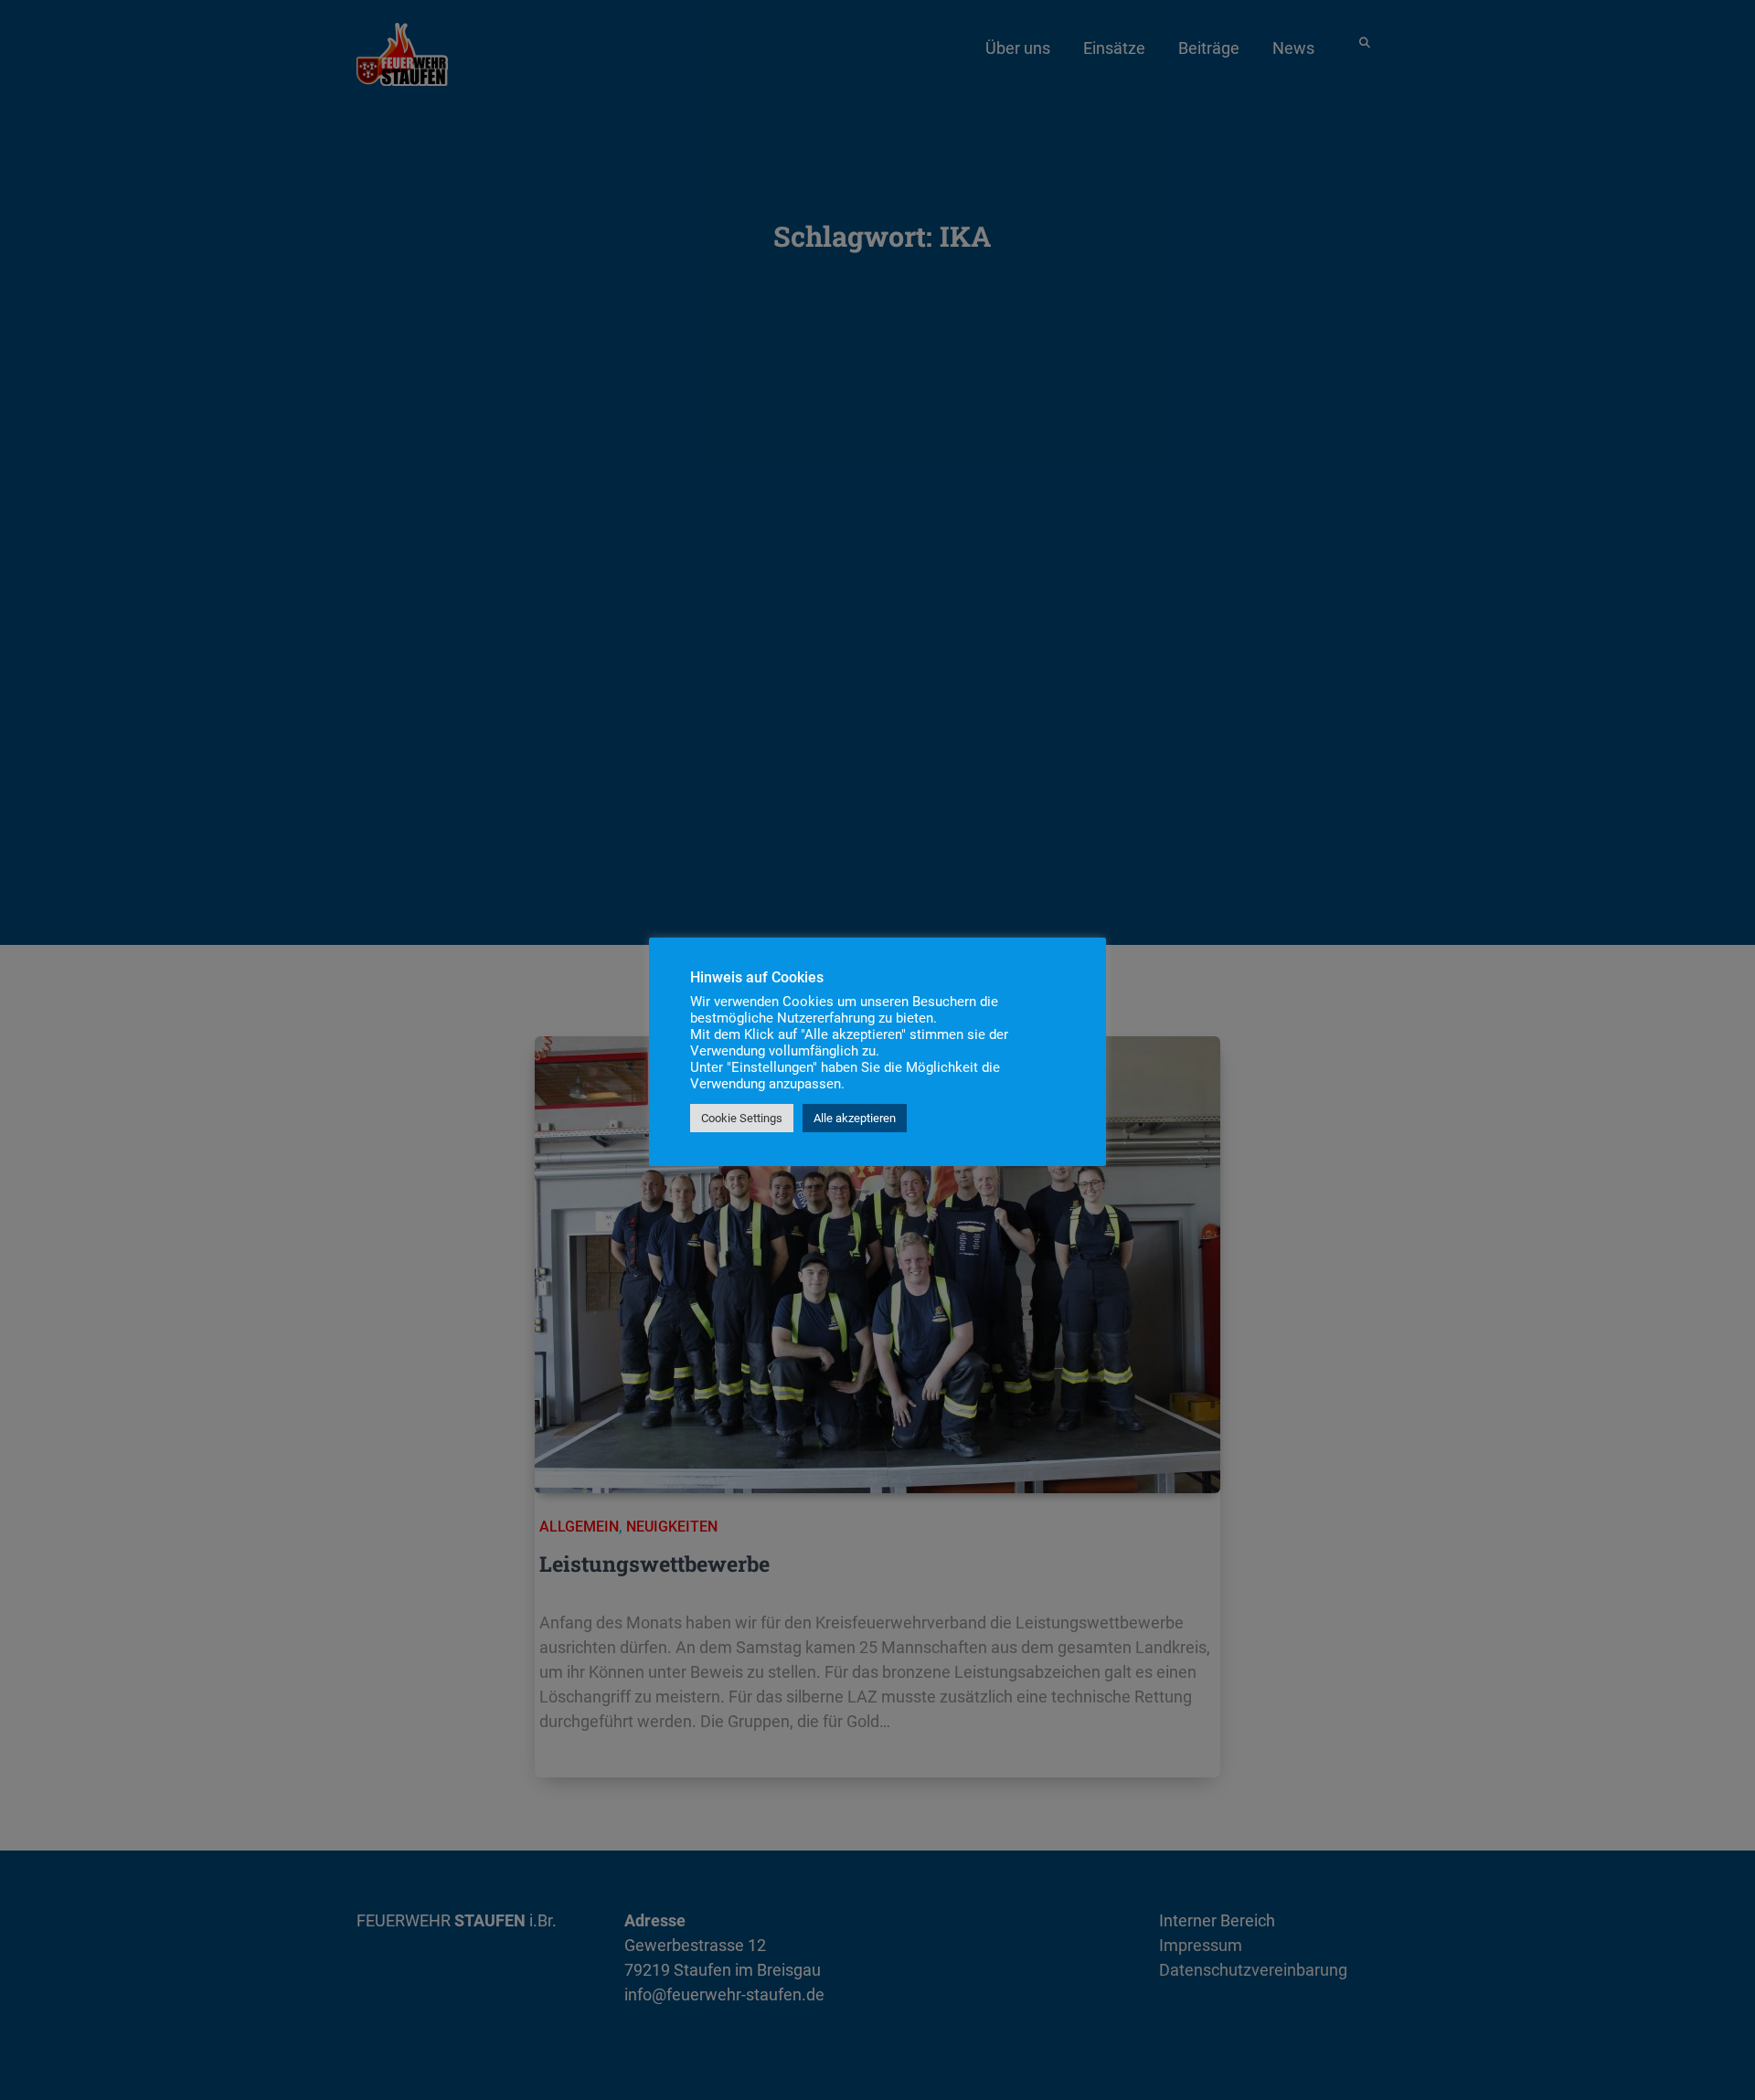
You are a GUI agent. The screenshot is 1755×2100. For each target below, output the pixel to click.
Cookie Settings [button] (742, 1118)
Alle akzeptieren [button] (855, 1118)
